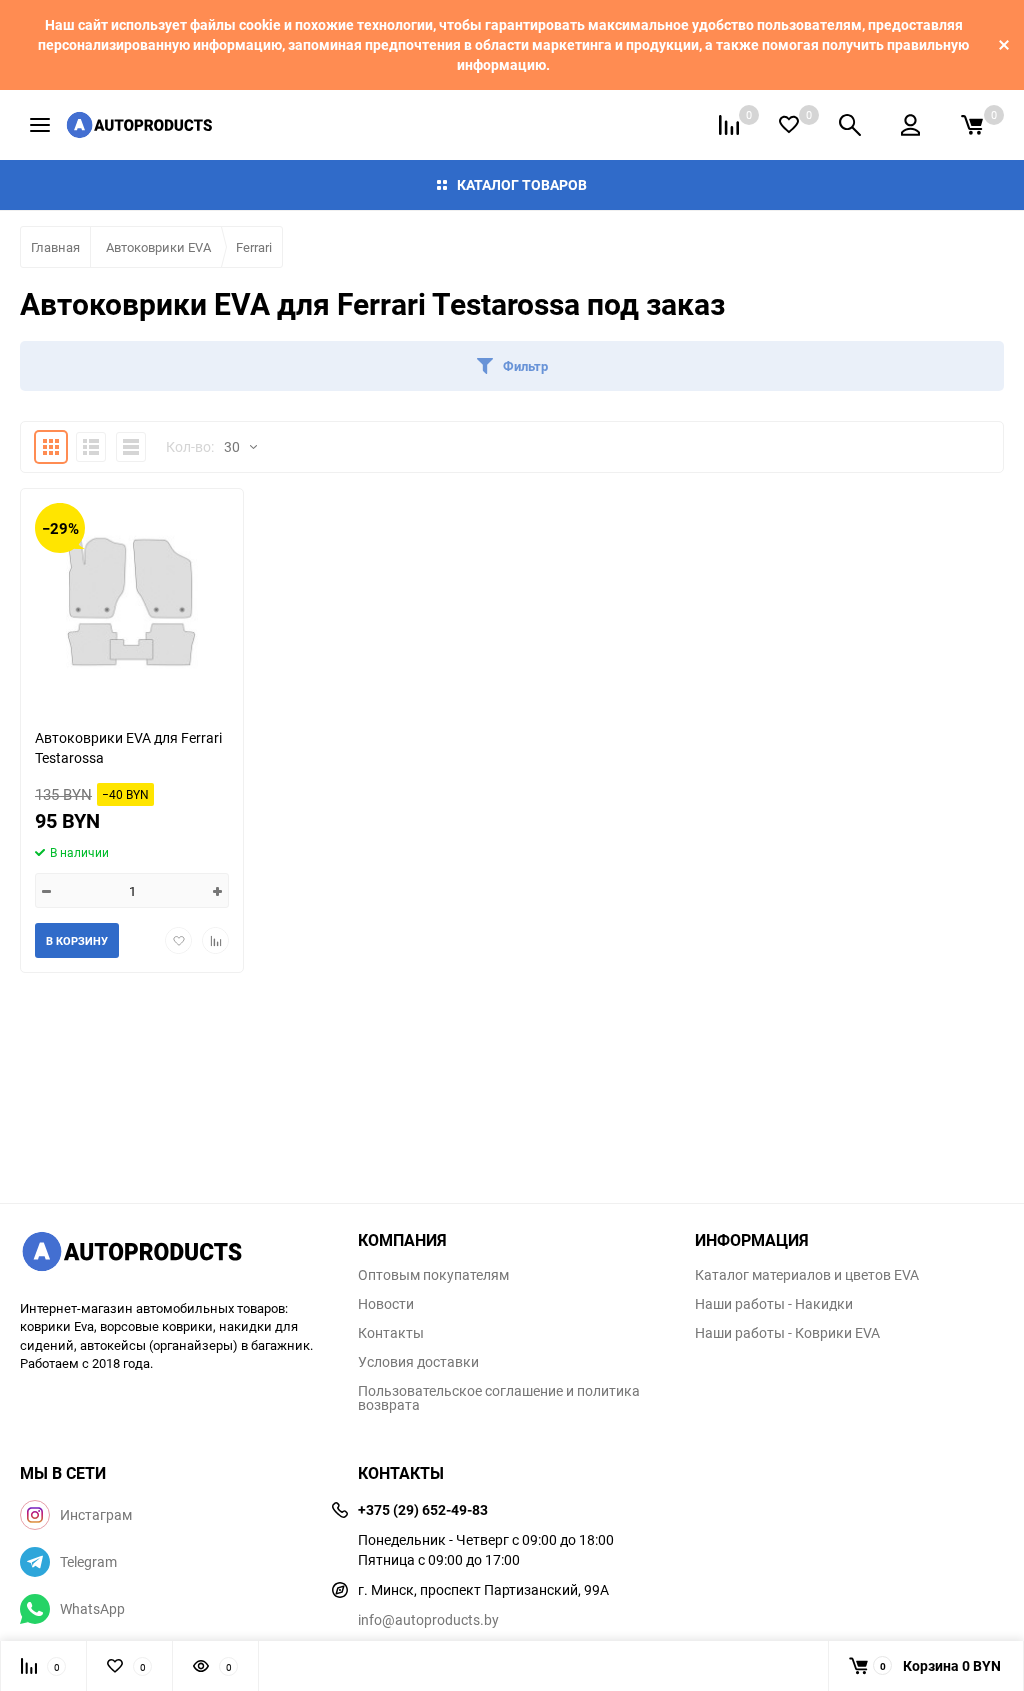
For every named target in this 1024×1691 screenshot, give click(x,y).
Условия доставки (418, 1362)
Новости (386, 1304)
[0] (972, 125)
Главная (55, 247)
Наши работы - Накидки (774, 1304)
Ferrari (254, 247)
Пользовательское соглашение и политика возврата (499, 1398)
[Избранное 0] (789, 124)
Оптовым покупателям (433, 1275)
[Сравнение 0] (729, 125)
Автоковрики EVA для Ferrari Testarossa (128, 747)
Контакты (391, 1333)
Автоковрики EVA (158, 247)
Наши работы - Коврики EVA (787, 1333)
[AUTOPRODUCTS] (174, 1254)
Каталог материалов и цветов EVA (807, 1275)
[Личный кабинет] (910, 125)
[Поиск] (850, 125)
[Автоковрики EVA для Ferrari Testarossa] (132, 600)
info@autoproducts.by (428, 1619)
